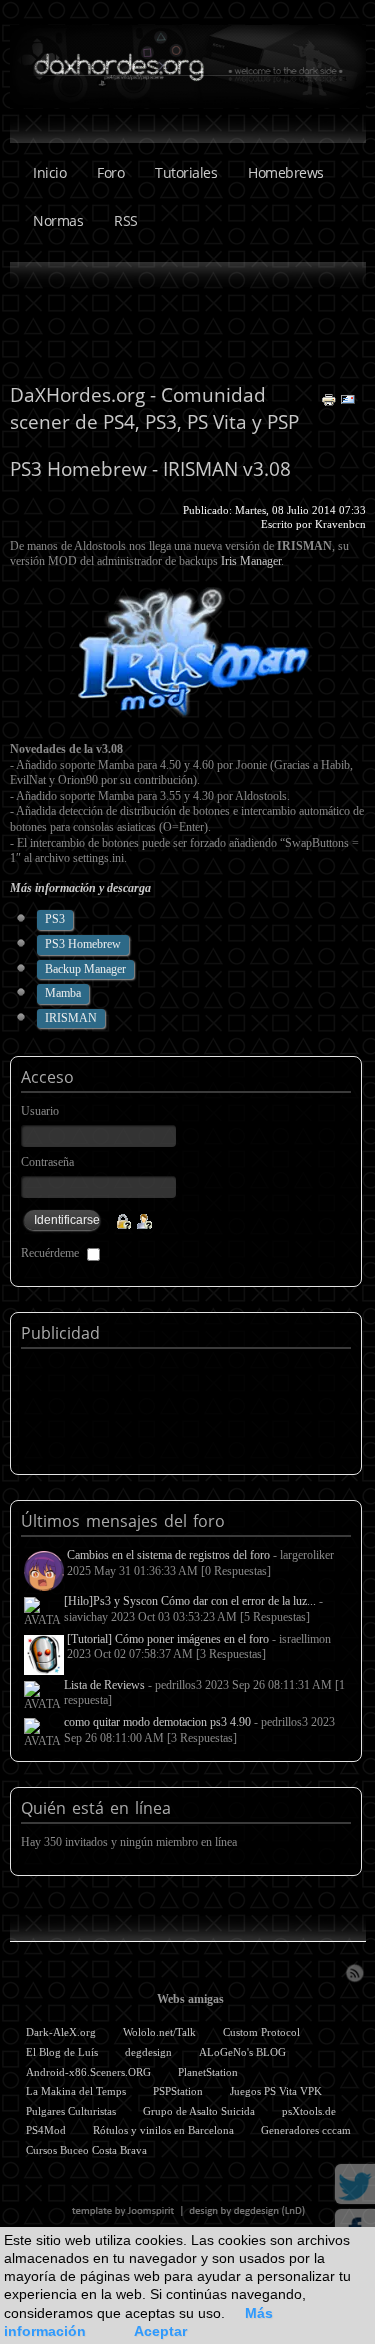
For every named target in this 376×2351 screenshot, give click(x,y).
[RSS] (354, 1971)
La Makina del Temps (76, 2091)
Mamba (63, 993)
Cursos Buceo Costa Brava (86, 2150)
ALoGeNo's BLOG (242, 2052)
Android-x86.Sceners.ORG (88, 2072)
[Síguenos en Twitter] (355, 2183)
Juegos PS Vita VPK (276, 2091)
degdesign (148, 2052)
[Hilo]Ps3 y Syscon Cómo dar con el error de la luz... (190, 1601)
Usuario (40, 1111)
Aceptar (160, 2331)
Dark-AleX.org (61, 2032)
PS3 (55, 919)
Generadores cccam (306, 2130)
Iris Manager (251, 561)
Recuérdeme (50, 1253)
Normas (58, 220)
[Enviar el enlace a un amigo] (348, 399)
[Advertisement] (188, 322)
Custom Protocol (261, 2032)
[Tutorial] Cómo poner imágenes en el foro (168, 1639)
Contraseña (47, 1162)
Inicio (49, 172)
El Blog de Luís (62, 2052)
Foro (110, 172)
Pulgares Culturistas (71, 2111)
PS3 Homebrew (83, 944)
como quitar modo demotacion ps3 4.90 (157, 1722)
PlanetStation (208, 2072)
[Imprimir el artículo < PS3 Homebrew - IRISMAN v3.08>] (330, 399)
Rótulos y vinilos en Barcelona (163, 2130)
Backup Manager (85, 969)
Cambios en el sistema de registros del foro (168, 1555)
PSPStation (178, 2091)
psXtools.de (309, 2111)
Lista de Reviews (104, 1685)
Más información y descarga (80, 888)
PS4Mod (46, 2130)
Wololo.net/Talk (159, 2032)
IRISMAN (71, 1018)
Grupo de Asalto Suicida (199, 2111)
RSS (126, 220)
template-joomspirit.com (189, 2211)
